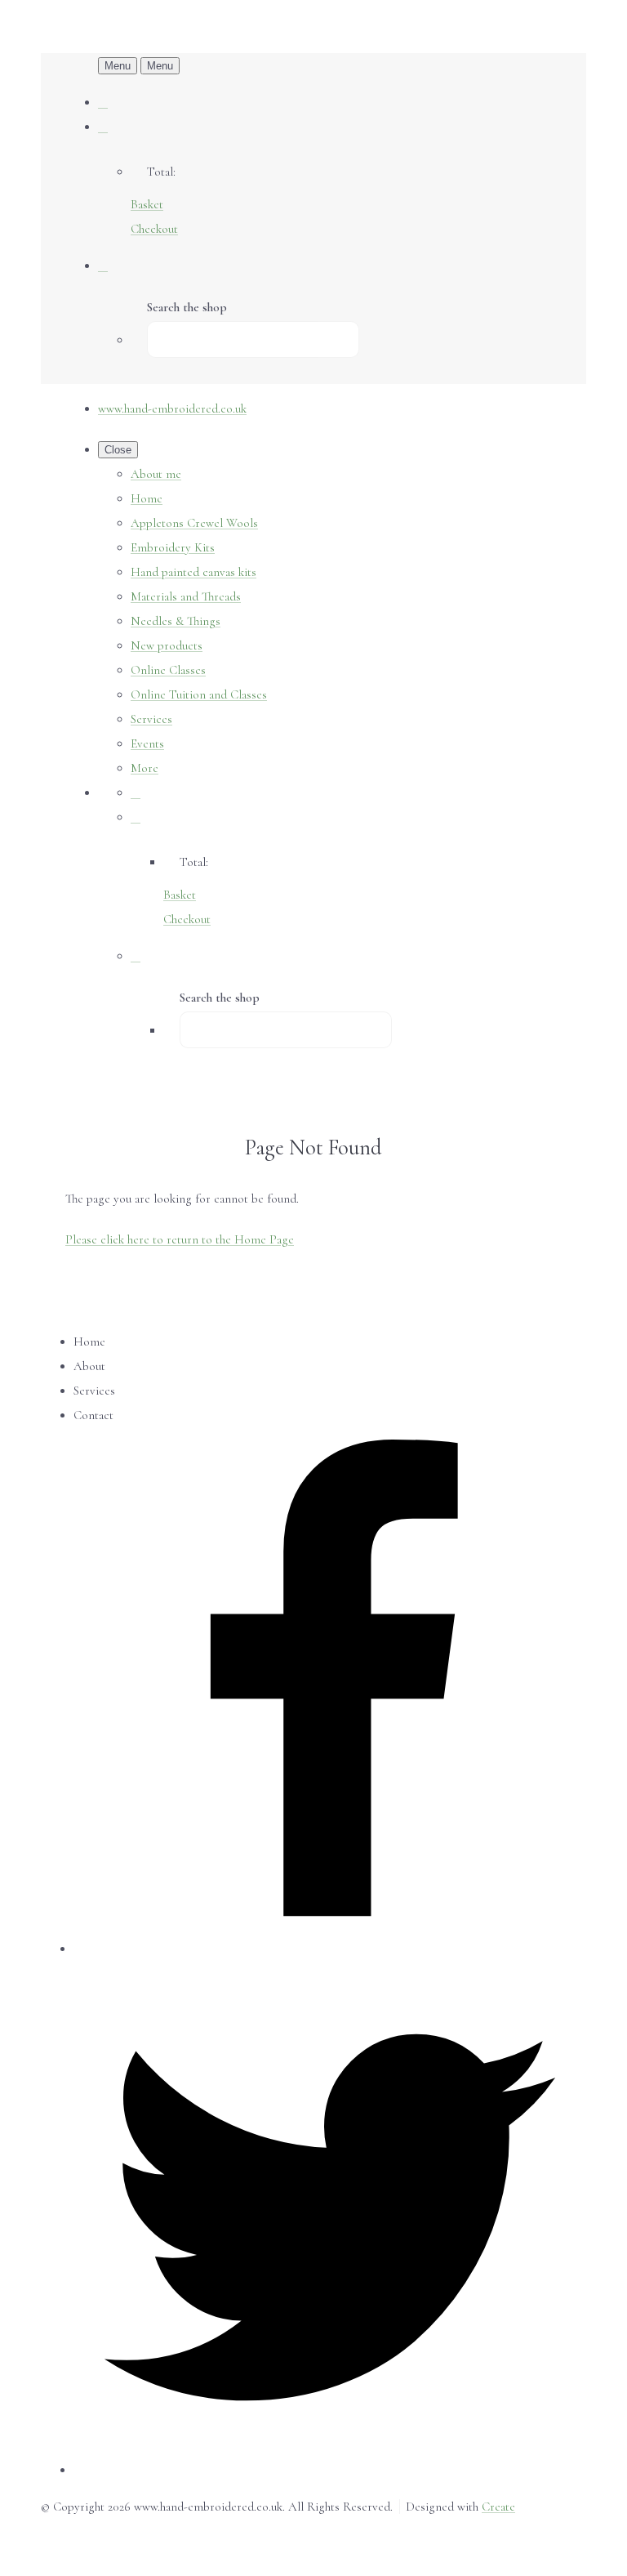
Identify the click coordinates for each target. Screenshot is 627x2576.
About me (156, 474)
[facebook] (330, 1949)
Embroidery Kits (173, 547)
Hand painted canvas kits (193, 572)
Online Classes (168, 670)
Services (151, 719)
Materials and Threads (186, 596)
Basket (147, 204)
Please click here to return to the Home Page (180, 1239)
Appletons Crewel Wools (194, 523)
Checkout (154, 229)
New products (167, 645)
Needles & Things (176, 621)
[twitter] (330, 2470)
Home (147, 498)
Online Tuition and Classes (199, 694)
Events (147, 743)
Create (498, 2507)
